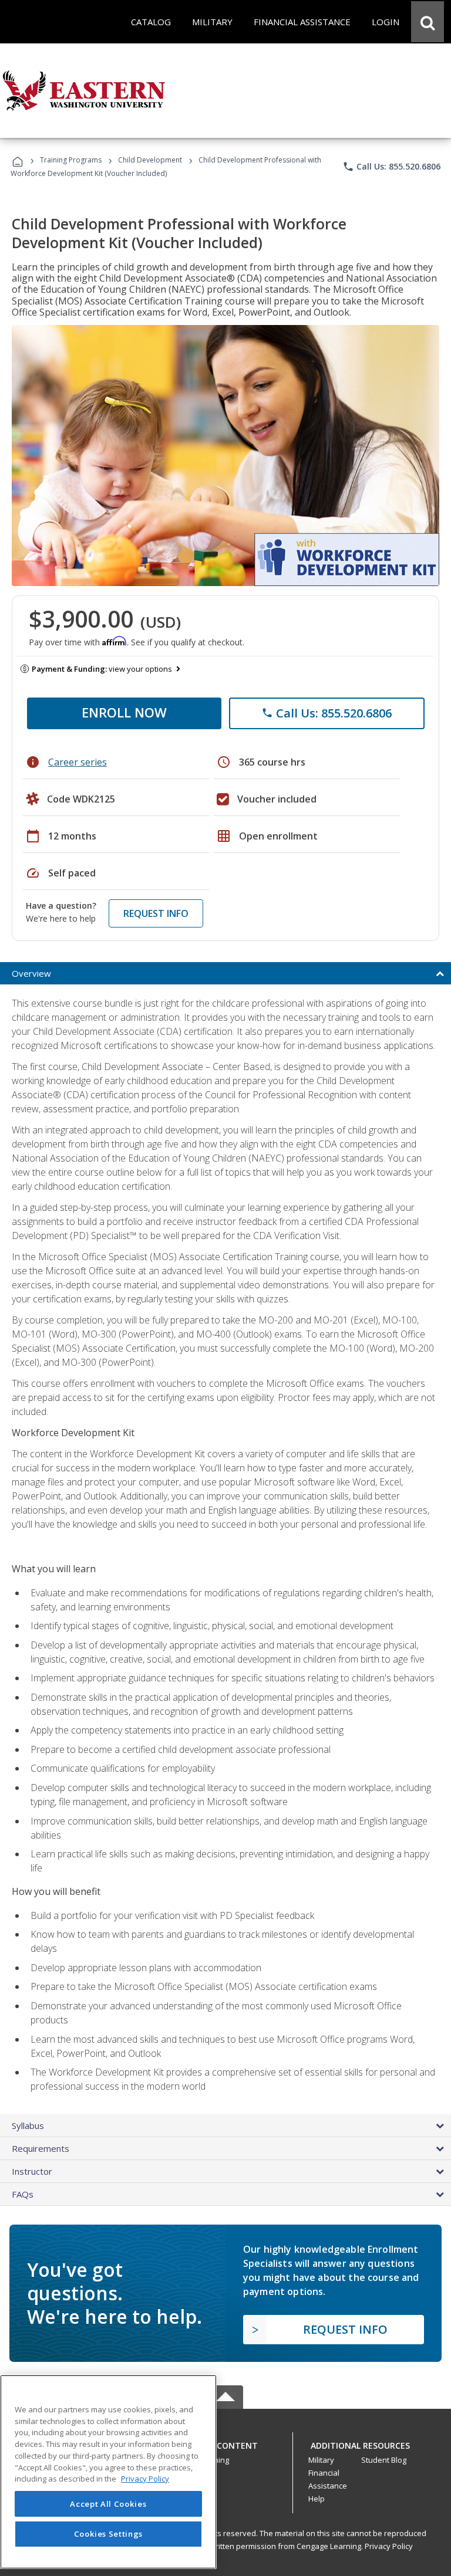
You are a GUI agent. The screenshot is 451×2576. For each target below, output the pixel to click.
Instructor (32, 2171)
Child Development (150, 160)
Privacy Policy (389, 2546)
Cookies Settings (109, 2534)
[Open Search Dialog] (428, 22)
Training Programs (71, 160)
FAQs (23, 2194)
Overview (31, 973)
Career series (78, 762)
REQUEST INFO (156, 913)
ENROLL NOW (124, 712)
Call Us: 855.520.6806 (391, 167)
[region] (108, 2472)
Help (317, 2499)
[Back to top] (225, 2443)
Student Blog (384, 2460)
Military (321, 2460)
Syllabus (28, 2125)
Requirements (41, 2148)
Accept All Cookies (108, 2504)
